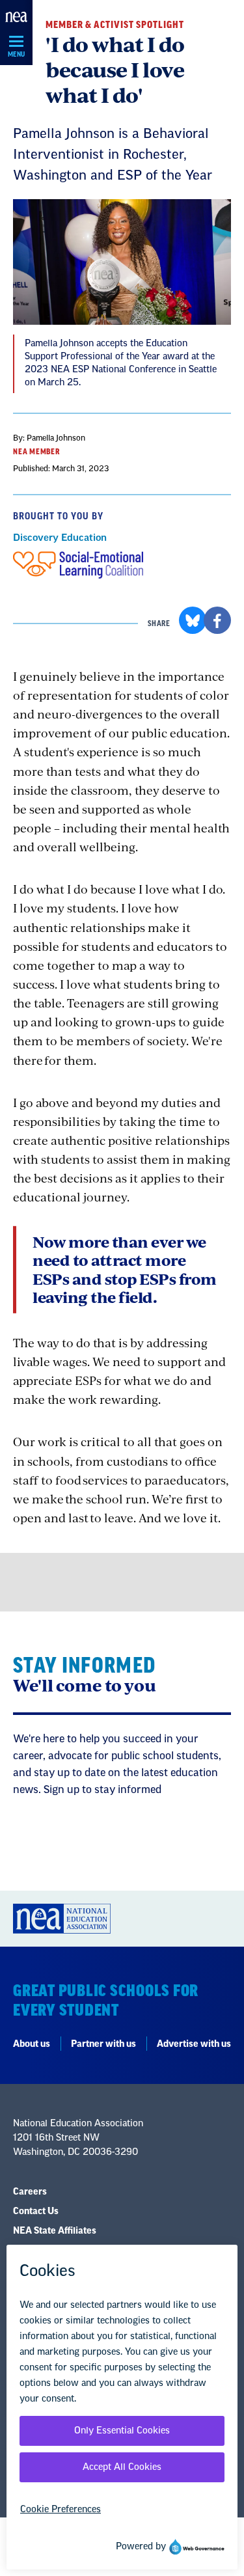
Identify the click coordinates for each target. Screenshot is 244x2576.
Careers (30, 2192)
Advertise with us (194, 2044)
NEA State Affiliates (55, 2231)
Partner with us (103, 2044)
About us (32, 2044)
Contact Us (36, 2212)
